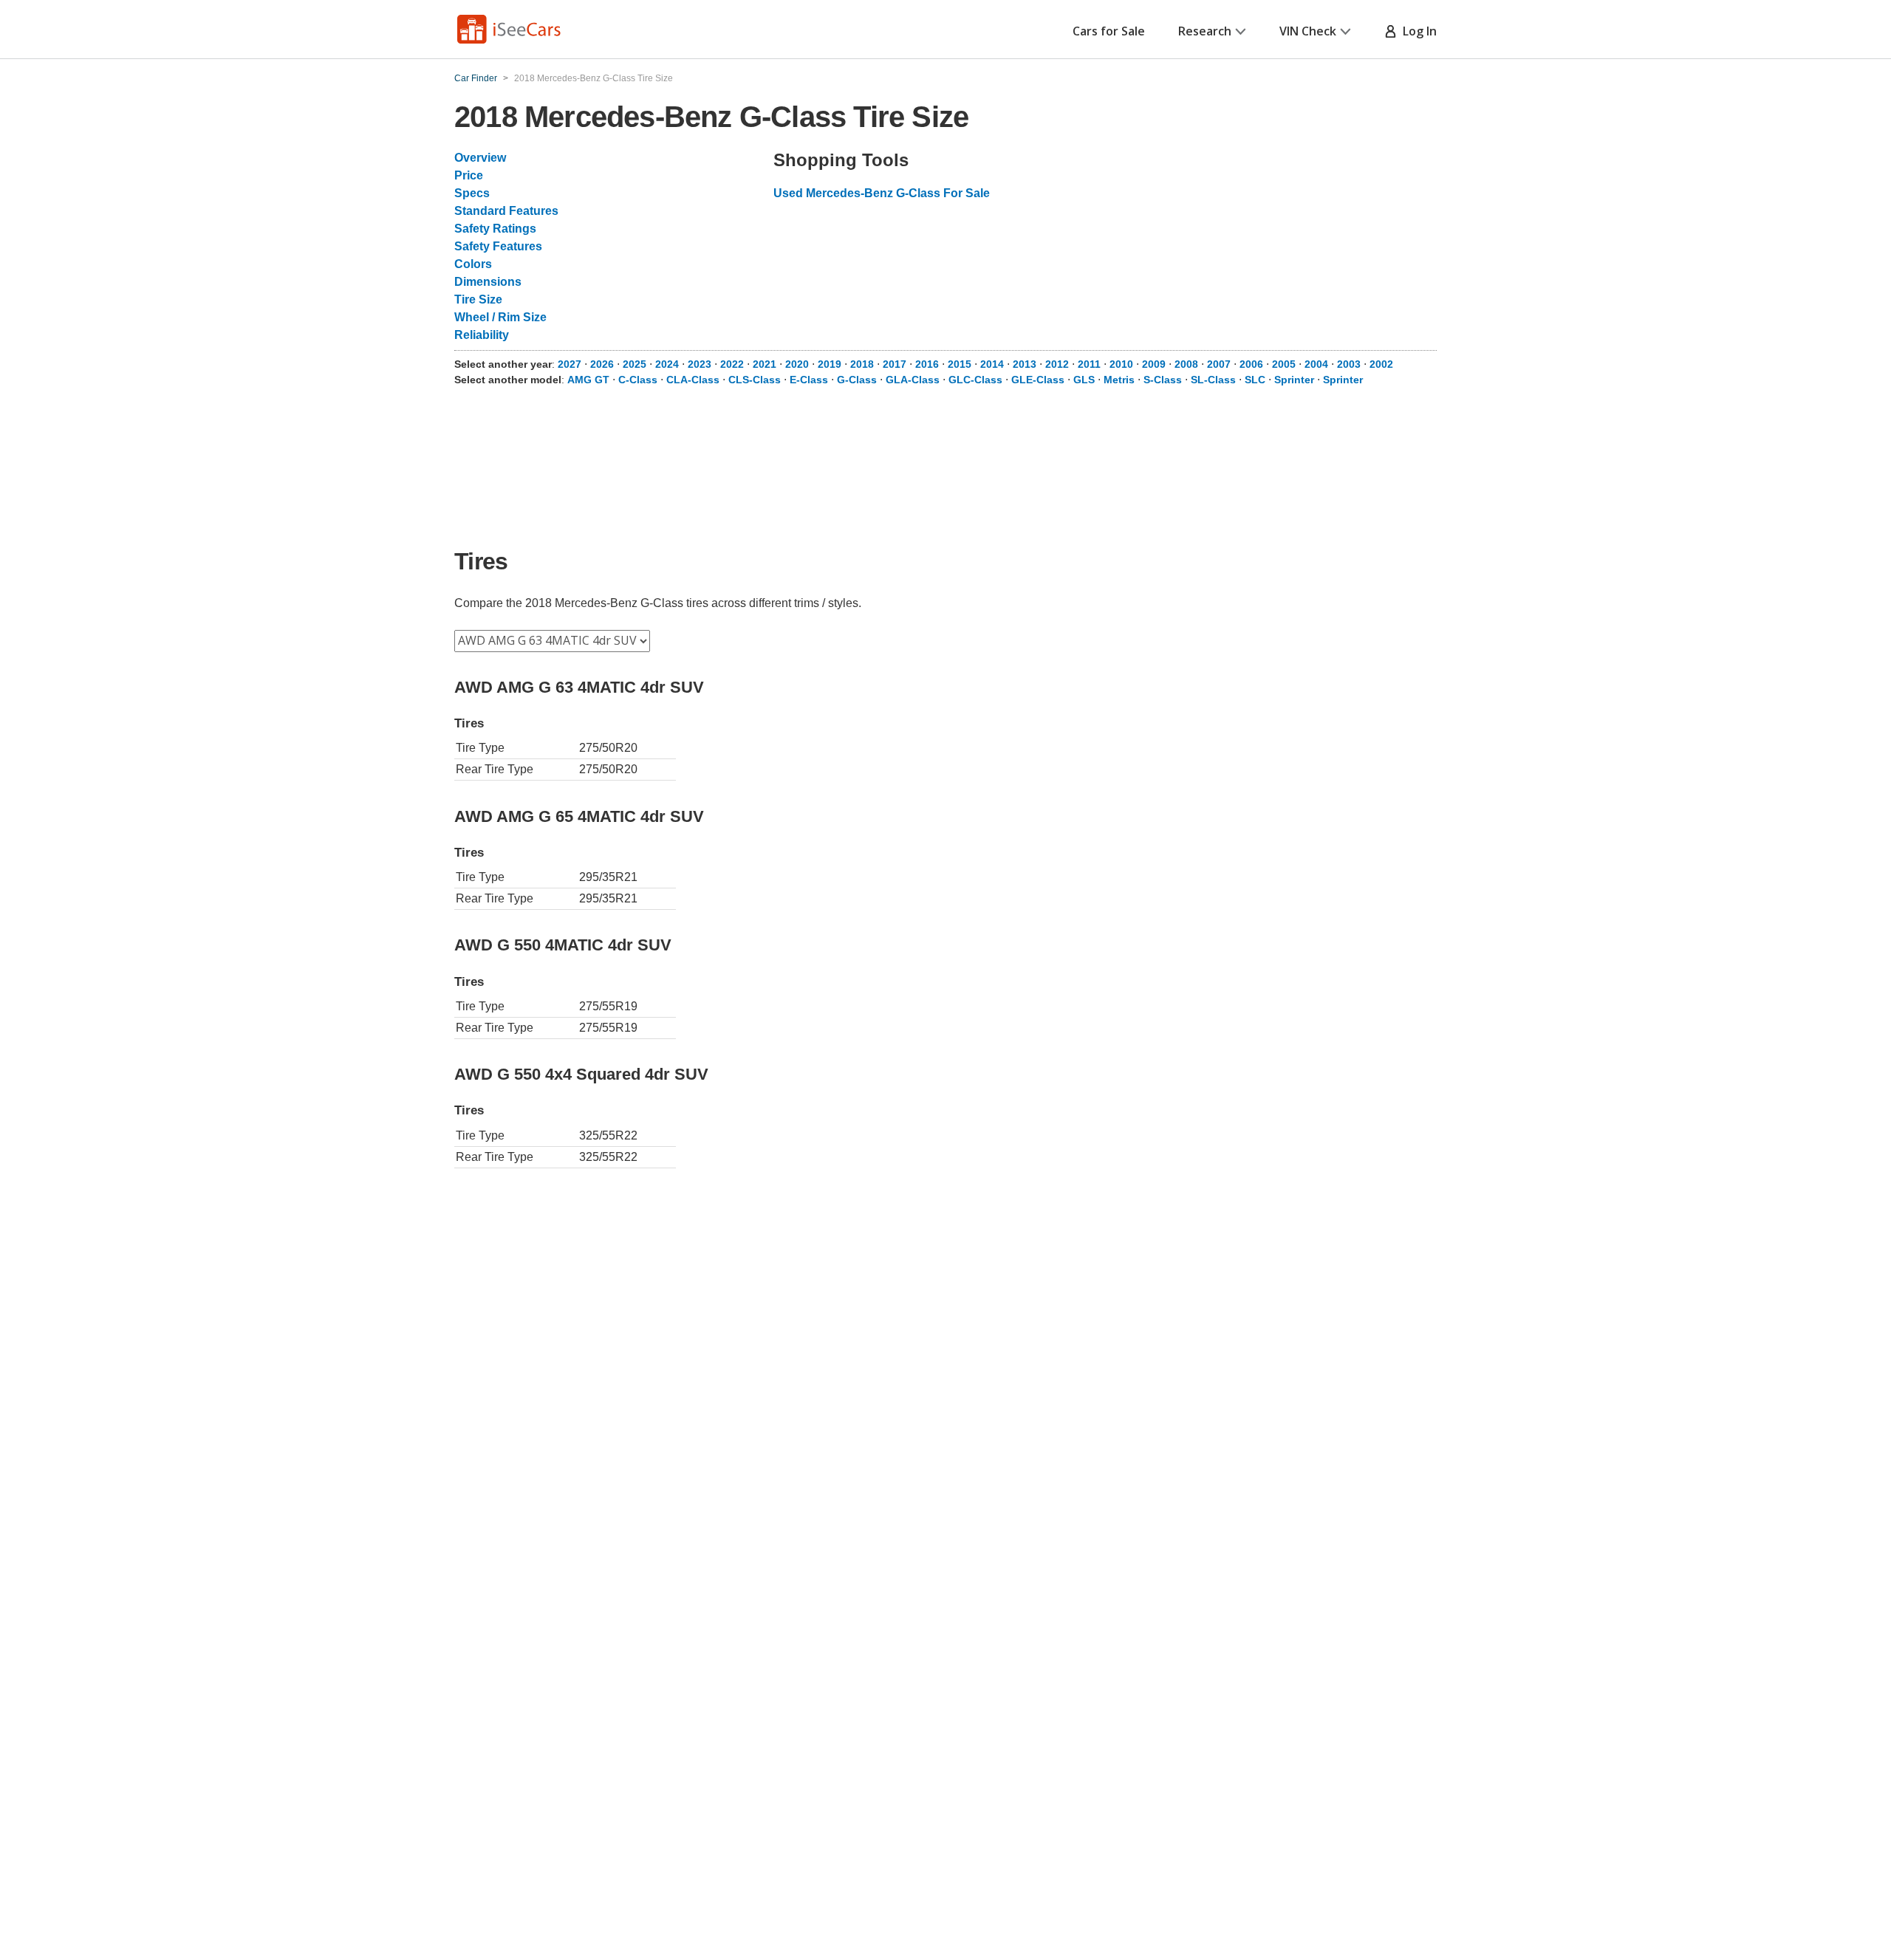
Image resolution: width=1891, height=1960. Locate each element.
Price (469, 175)
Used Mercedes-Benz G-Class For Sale (882, 193)
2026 (602, 364)
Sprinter (1294, 380)
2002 (1381, 364)
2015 (960, 364)
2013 (1025, 364)
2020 (797, 364)
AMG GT (588, 380)
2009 (1154, 364)
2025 (635, 364)
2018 (862, 364)
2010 (1121, 364)
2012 (1057, 364)
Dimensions (488, 282)
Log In (1417, 31)
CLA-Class (693, 380)
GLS (1084, 380)
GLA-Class (913, 380)
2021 (765, 364)
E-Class (809, 380)
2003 (1349, 364)
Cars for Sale (1109, 31)
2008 (1186, 364)
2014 (992, 364)
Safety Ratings (495, 229)
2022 (732, 364)
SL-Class (1213, 380)
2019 (830, 364)
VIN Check (1308, 31)
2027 (570, 364)
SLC (1255, 380)
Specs (472, 193)
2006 (1251, 364)
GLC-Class (975, 380)
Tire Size (478, 299)
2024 (667, 364)
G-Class (857, 380)
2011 (1089, 364)
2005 (1284, 364)
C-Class (638, 380)
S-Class (1163, 380)
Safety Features (498, 246)
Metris (1119, 380)
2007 (1219, 364)
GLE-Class (1038, 380)
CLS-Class (755, 380)
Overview (480, 158)
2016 (927, 364)
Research (1205, 31)
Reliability (482, 335)
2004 (1316, 364)
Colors (473, 264)
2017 (895, 364)
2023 (700, 364)
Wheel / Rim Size (500, 317)
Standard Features (506, 211)
